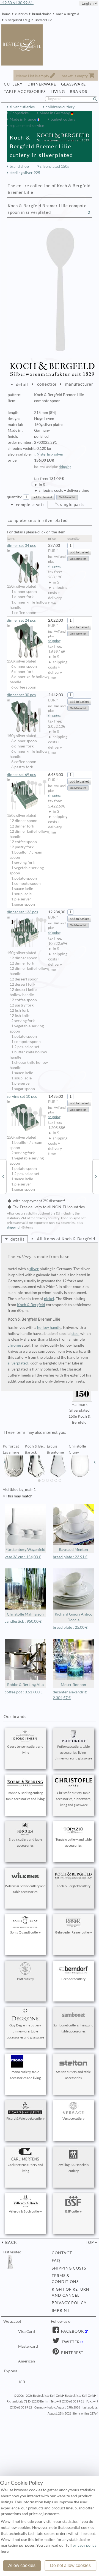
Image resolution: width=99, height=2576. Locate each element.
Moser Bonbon (73, 1685)
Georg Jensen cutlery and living (25, 1749)
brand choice (42, 14)
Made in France (23, 119)
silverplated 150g (18, 20)
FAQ (56, 2261)
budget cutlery (63, 119)
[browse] (4, 1462)
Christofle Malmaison (25, 1614)
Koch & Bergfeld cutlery (73, 1886)
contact (62, 2253)
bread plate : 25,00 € (70, 1627)
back (11, 2242)
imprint (61, 2310)
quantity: (15, 497)
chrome (14, 1345)
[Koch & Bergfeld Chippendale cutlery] (96, 1176)
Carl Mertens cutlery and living (25, 2168)
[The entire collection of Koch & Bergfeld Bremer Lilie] (89, 212)
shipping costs (69, 2268)
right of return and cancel (71, 2292)
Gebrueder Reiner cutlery (73, 1932)
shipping (65, 467)
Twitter (70, 2342)
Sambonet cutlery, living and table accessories (73, 2028)
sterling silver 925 (25, 173)
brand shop (19, 166)
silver (34, 1269)
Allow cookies (22, 2565)
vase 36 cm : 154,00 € (23, 1557)
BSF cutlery (73, 2211)
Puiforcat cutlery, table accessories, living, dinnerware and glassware (73, 1752)
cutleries (21, 14)
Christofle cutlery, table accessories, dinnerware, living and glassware (74, 1799)
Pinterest (72, 2353)
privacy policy (69, 2303)
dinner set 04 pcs (21, 545)
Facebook (72, 2331)
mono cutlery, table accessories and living (25, 2075)
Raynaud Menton (73, 1549)
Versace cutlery (73, 2118)
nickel (49, 1299)
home (6, 14)
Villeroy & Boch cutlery (25, 2211)
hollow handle (49, 1327)
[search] (97, 99)
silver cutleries (22, 107)
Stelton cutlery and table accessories (73, 2075)
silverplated (18, 1363)
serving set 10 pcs (22, 1096)
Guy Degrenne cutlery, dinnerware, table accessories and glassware (25, 2031)
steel (75, 1334)
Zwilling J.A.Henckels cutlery (73, 2168)
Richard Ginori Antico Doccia (74, 1617)
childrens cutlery (60, 107)
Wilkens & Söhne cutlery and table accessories (25, 1889)
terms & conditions (65, 2279)
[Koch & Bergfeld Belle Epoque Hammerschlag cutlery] (3, 1176)
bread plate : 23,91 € (70, 1557)
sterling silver (52, 454)
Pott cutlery (25, 1979)
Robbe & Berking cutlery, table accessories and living (25, 1796)
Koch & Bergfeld (68, 14)
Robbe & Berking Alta (25, 1685)
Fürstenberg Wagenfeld (25, 1549)
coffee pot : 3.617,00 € (24, 1692)
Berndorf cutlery (73, 1979)
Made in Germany (55, 113)
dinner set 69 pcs (21, 775)
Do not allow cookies (70, 2565)
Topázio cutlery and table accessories (74, 1842)
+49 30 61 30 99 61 (17, 3)
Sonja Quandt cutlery (25, 1932)
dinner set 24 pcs (21, 620)
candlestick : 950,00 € (23, 1621)
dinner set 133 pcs (22, 912)
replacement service (27, 126)
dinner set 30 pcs (21, 695)
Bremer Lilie (43, 20)
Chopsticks (19, 113)
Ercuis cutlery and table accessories (25, 1842)
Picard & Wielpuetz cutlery (25, 2118)
